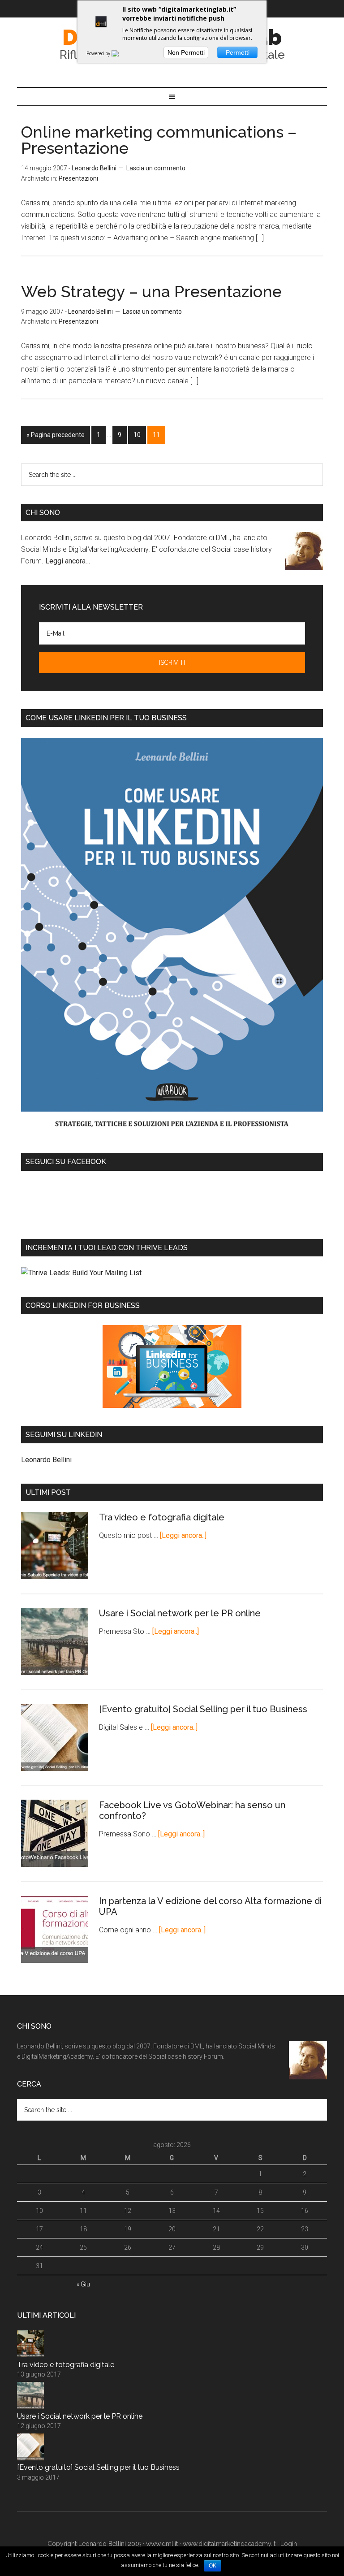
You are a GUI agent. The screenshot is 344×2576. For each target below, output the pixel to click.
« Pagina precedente (56, 435)
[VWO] (120, 53)
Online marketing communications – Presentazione (159, 140)
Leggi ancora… (68, 561)
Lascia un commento (156, 168)
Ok (213, 2566)
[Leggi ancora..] (183, 1535)
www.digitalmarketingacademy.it (229, 2544)
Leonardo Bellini (46, 1460)
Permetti (238, 52)
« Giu (83, 2284)
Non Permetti (186, 52)
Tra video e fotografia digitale (162, 1517)
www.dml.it (162, 2544)
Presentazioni (78, 178)
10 (137, 435)
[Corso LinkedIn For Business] (172, 1366)
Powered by (99, 53)
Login (289, 2544)
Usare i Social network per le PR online (180, 1613)
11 (156, 435)
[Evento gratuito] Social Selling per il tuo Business (203, 1709)
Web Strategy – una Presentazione (151, 291)
